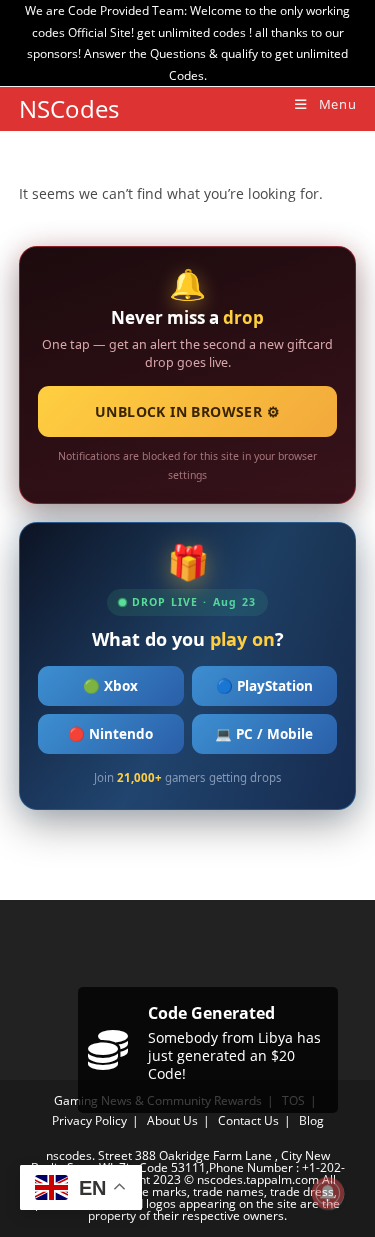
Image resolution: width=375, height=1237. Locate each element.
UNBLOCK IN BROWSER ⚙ (187, 411)
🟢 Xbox (110, 686)
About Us (172, 1120)
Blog (311, 1120)
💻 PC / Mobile (264, 734)
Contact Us (248, 1120)
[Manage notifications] (328, 1193)
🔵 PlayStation (264, 686)
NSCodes (69, 108)
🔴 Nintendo (110, 734)
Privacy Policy (89, 1120)
